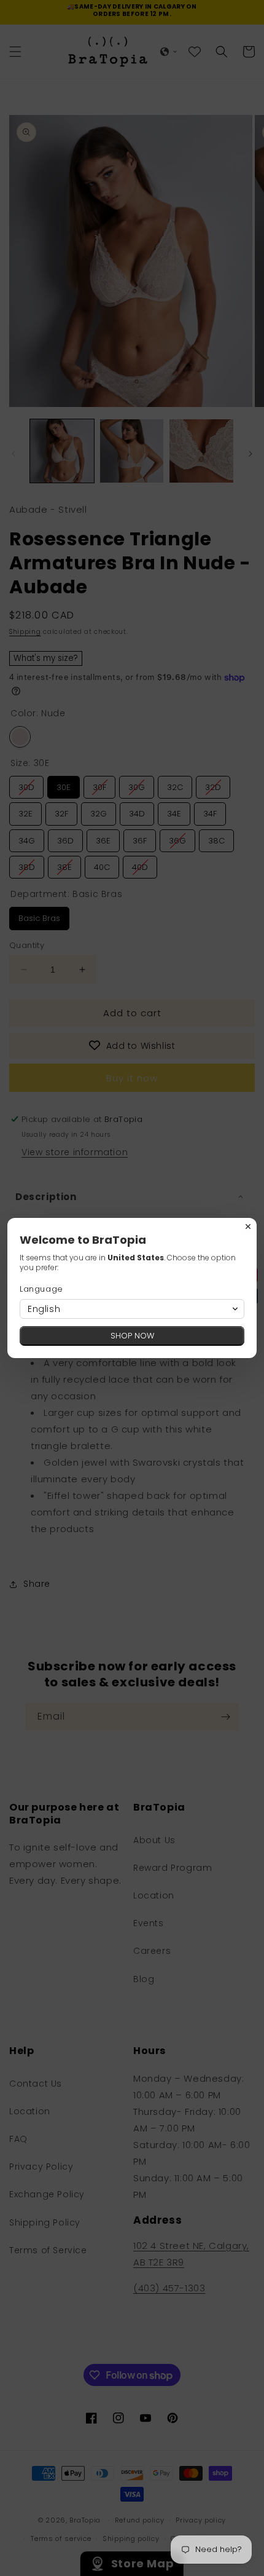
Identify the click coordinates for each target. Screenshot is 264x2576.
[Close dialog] (248, 1227)
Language (41, 1289)
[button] (132, 1309)
